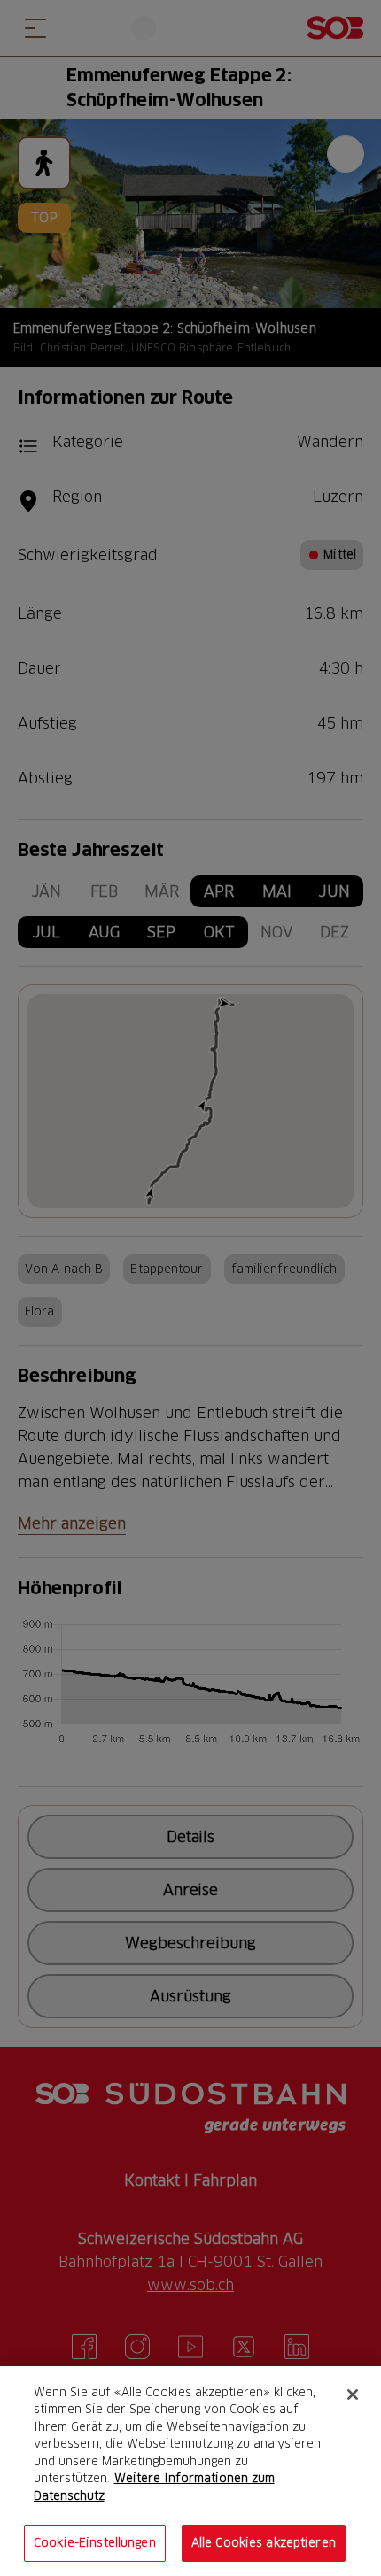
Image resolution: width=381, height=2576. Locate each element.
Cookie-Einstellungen (95, 2542)
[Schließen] (353, 2395)
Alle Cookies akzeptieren (264, 2542)
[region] (190, 2471)
